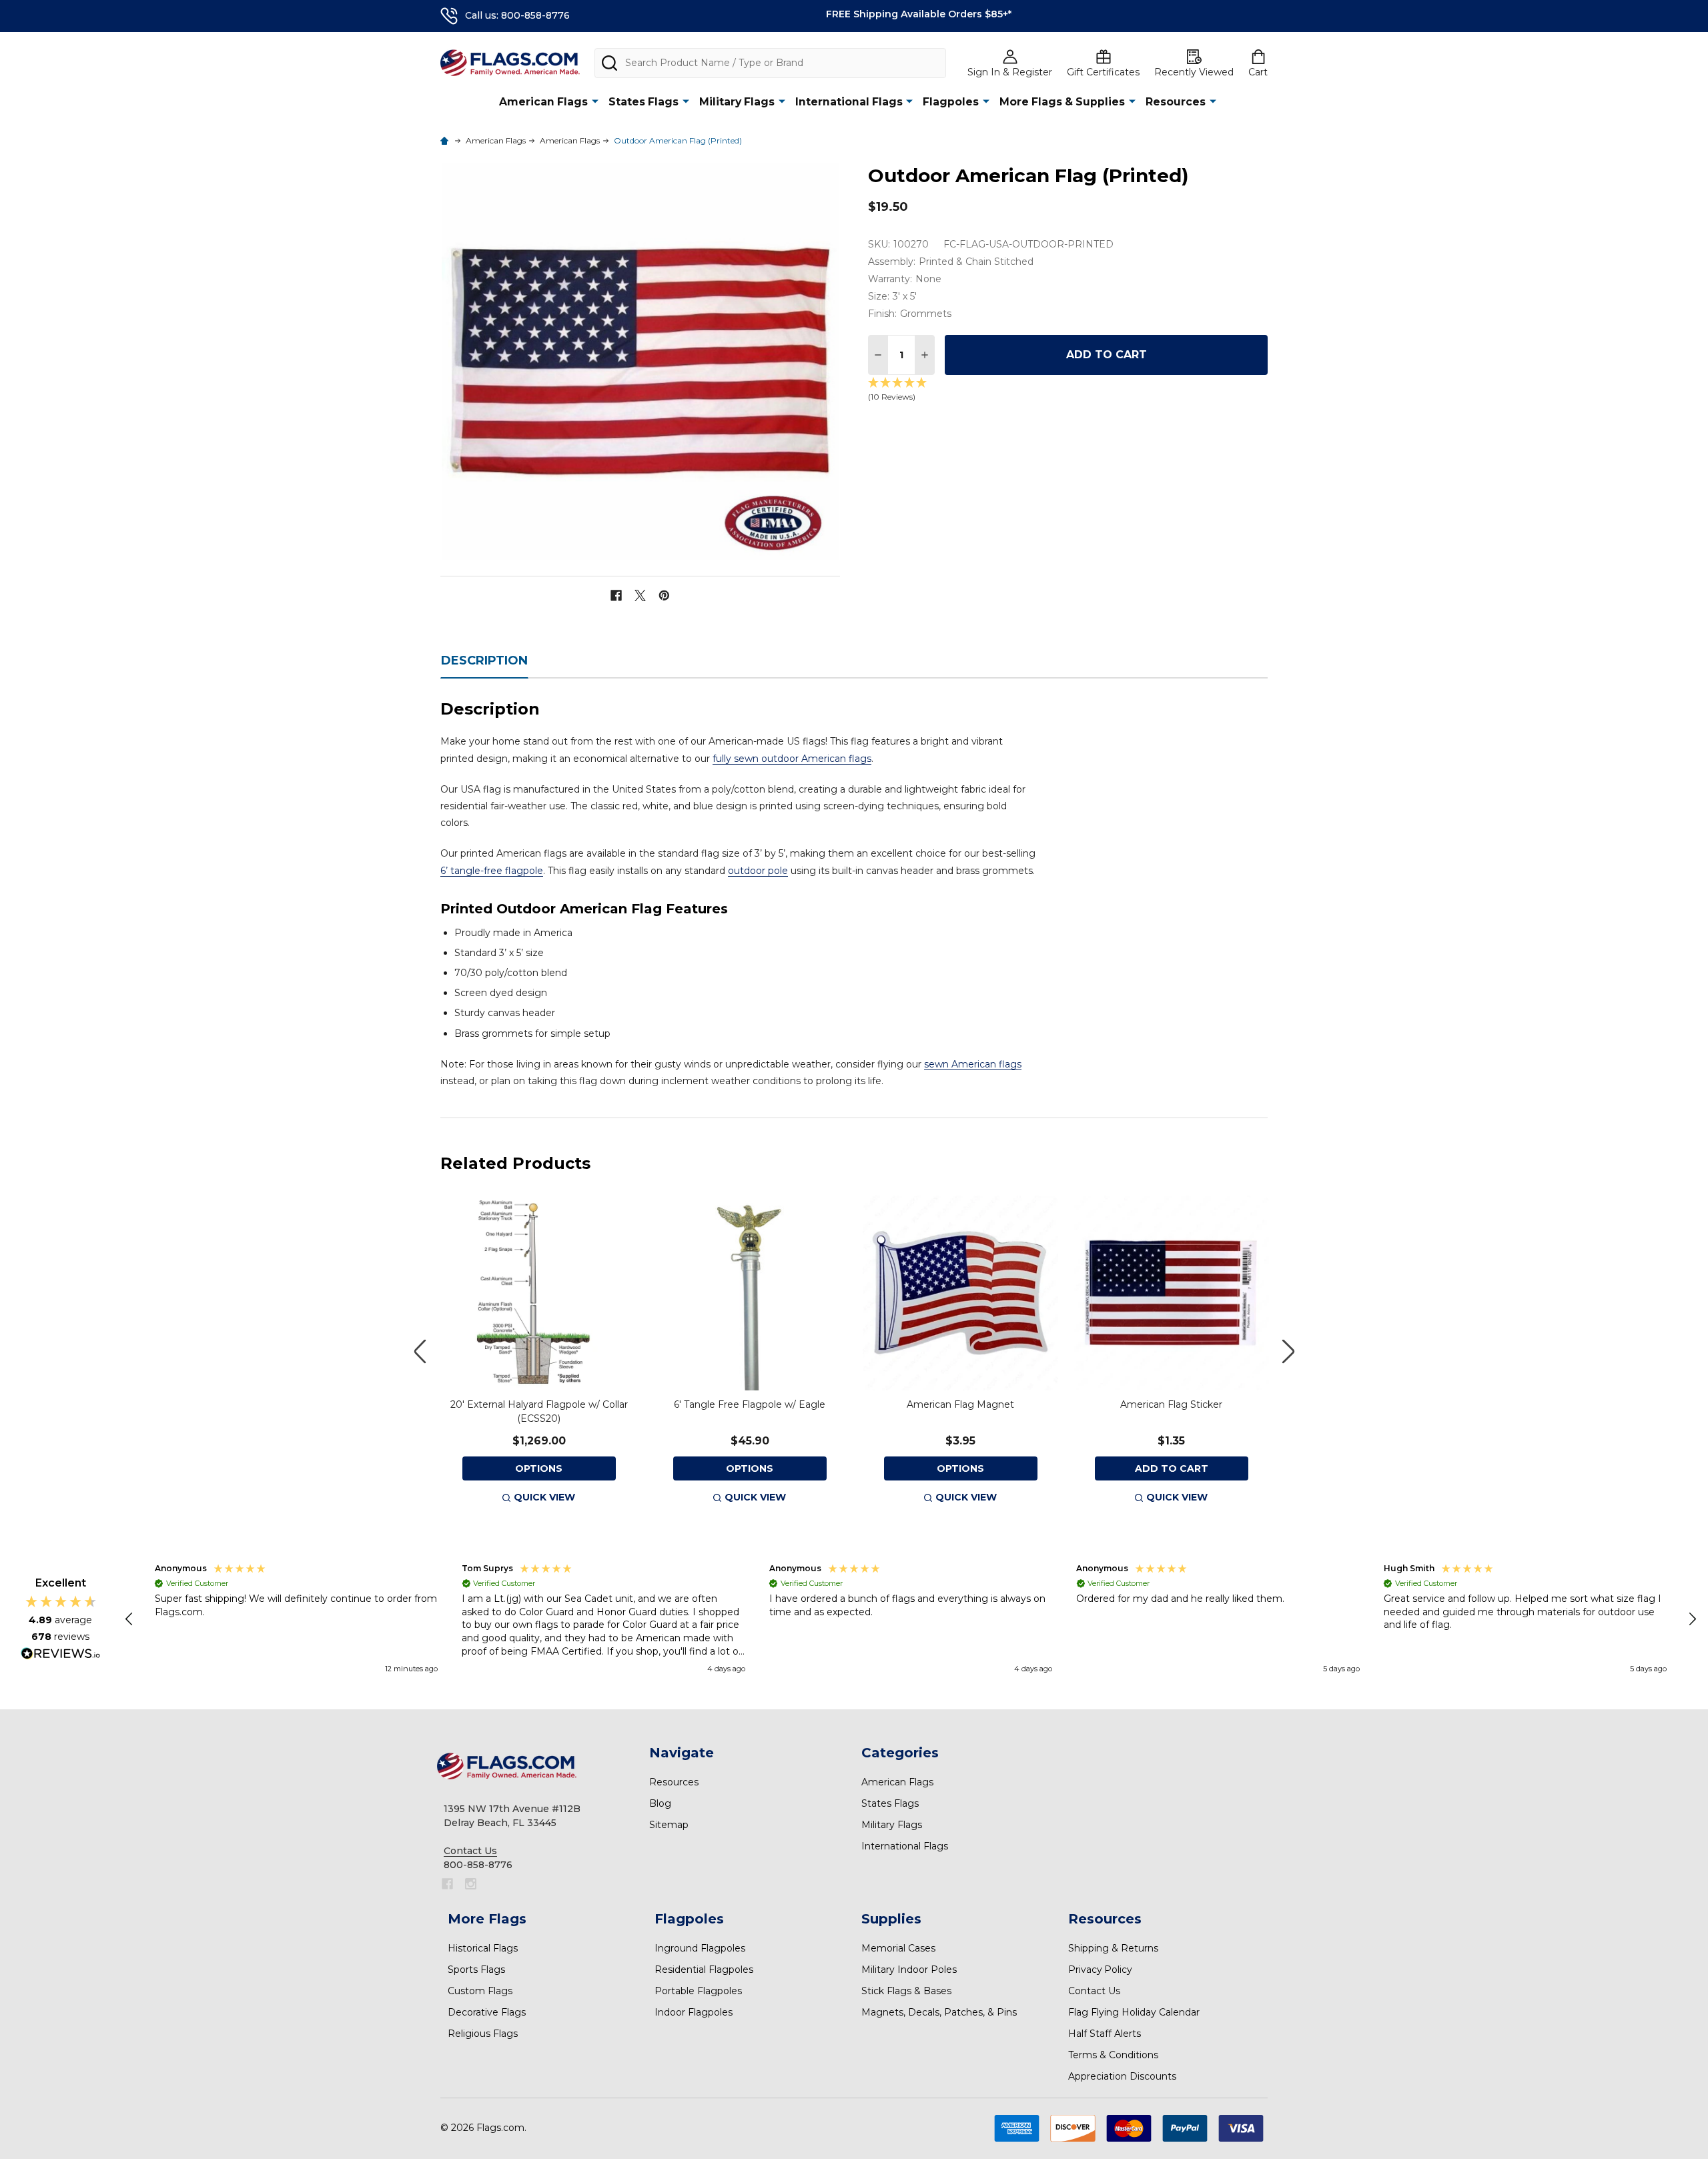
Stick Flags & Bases (906, 1991)
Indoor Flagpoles (694, 2012)
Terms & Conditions (1113, 2055)
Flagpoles (951, 102)
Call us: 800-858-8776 (517, 15)
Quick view (544, 1497)
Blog (660, 1803)
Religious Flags (483, 2034)
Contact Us (1094, 1991)
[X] (640, 595)
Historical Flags (483, 1948)
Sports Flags (476, 1970)
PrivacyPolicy (1100, 1970)
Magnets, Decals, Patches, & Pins (939, 2012)
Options (539, 1468)
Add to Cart (1107, 355)
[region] (911, 1619)
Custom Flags (480, 1991)
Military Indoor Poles (909, 1970)
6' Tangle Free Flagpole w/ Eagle (750, 1404)
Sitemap (669, 1825)
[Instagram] (471, 1884)
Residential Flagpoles (704, 1970)
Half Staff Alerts (1105, 2034)
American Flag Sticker (1171, 1404)
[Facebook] (616, 595)
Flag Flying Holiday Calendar (1134, 2012)
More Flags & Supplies (1062, 102)
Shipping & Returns (1113, 1948)
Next (1288, 1351)
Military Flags (737, 102)
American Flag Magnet (960, 1404)
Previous (420, 1351)
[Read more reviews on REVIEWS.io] (61, 1655)
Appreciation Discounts (1122, 2076)
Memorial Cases (898, 1948)
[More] (595, 101)
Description (484, 661)
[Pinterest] (664, 595)
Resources (1176, 102)
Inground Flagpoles (700, 1948)
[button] (130, 1619)
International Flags (849, 102)
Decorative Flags (487, 2012)
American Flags (543, 102)
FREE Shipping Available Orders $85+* (919, 14)
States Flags (644, 102)
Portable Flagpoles (698, 1991)
